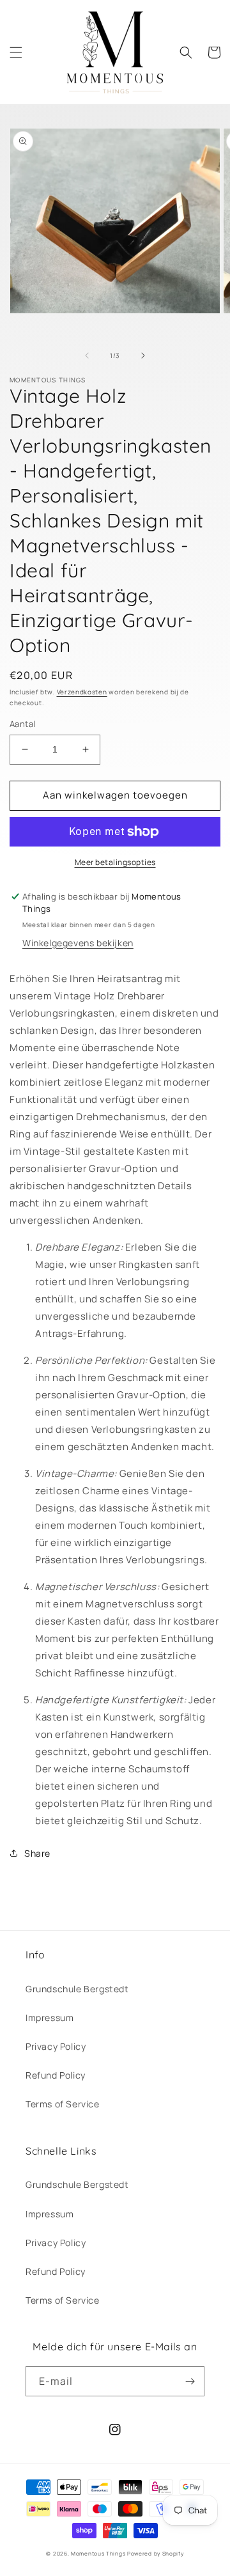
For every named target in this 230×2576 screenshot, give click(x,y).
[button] (16, 52)
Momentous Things (98, 2553)
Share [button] (37, 1853)
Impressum (50, 2018)
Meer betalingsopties (115, 862)
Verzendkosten (82, 692)
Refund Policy (56, 2075)
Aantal (22, 724)
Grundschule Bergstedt (77, 1989)
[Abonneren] (190, 2381)
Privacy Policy (56, 2046)
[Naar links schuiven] (87, 355)
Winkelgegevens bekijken (78, 943)
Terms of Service (63, 2104)
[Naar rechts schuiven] (143, 355)
